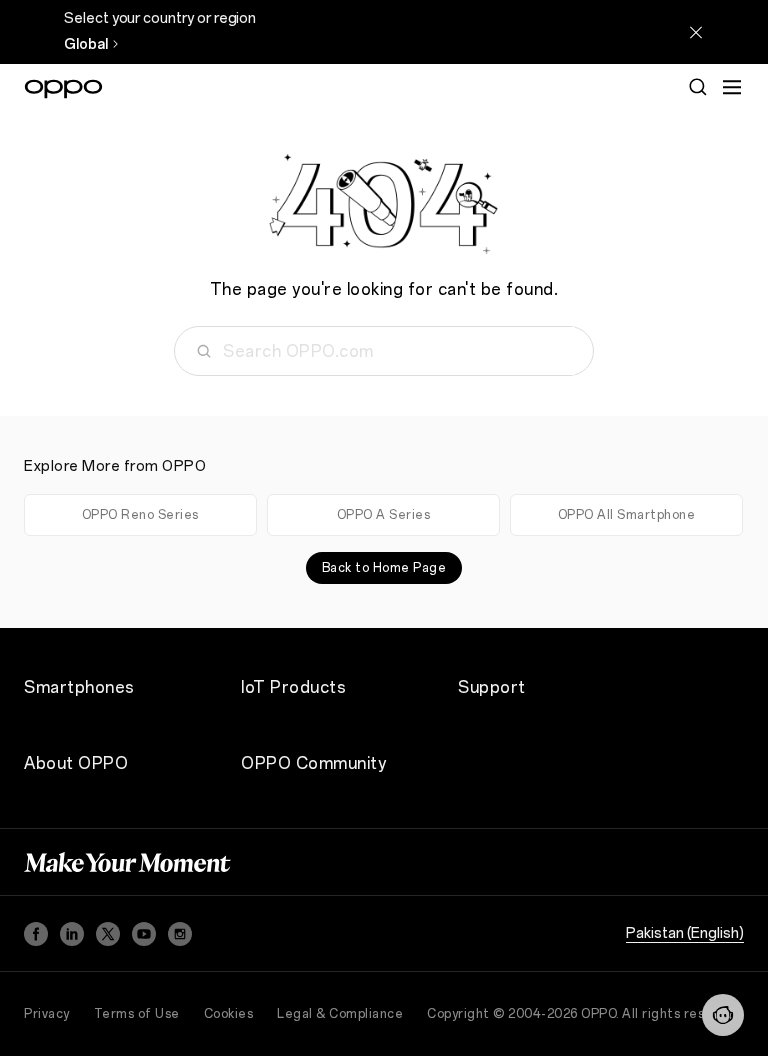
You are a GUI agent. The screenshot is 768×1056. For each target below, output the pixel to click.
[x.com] (108, 934)
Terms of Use (137, 1014)
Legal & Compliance (340, 1014)
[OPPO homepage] (63, 89)
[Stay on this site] (696, 32)
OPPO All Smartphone (627, 515)
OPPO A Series (384, 515)
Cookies (229, 1014)
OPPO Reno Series (140, 515)
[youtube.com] (144, 934)
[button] (732, 87)
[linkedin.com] (72, 934)
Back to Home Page (384, 568)
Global (86, 44)
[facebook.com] (36, 934)
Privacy (47, 1014)
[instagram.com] (180, 934)
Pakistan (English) (685, 933)
